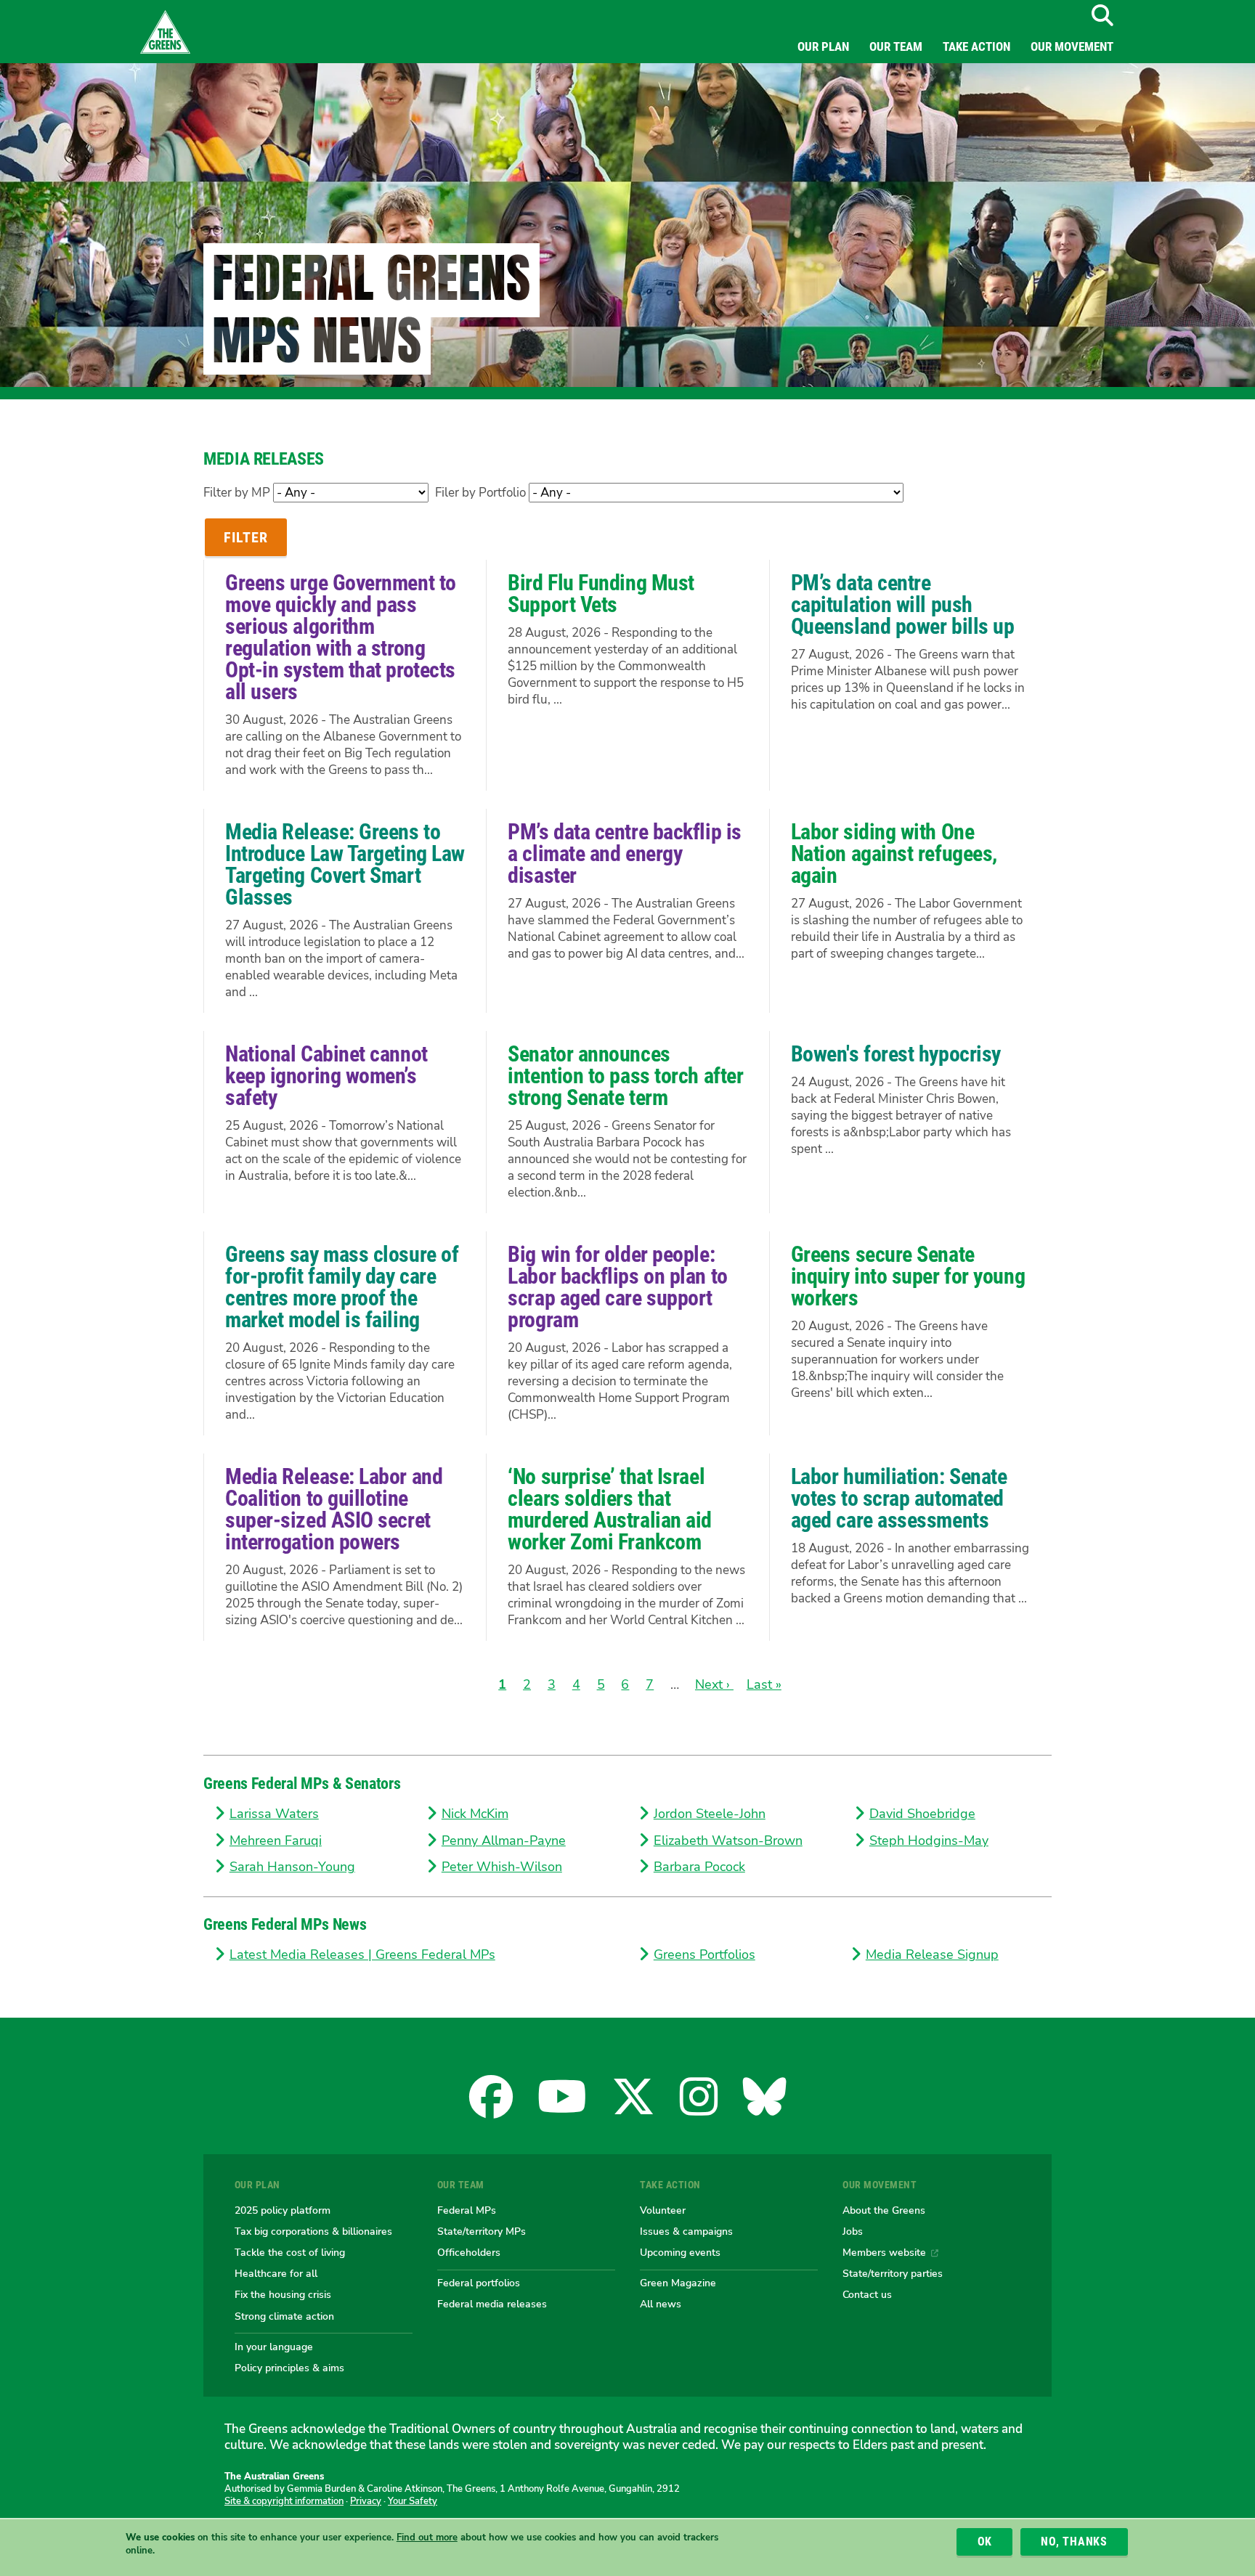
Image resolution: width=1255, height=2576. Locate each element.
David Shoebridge (922, 1814)
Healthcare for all (276, 2273)
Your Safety (413, 2501)
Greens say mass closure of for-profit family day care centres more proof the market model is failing (342, 1287)
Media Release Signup (932, 1955)
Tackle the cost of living (290, 2252)
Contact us (867, 2294)
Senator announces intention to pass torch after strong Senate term (625, 1076)
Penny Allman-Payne (504, 1841)
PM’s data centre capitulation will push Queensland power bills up (903, 604)
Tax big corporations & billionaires (313, 2231)
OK (985, 2542)
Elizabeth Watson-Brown (728, 1841)
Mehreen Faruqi (276, 1841)
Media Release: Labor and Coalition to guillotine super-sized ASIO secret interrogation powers (334, 1509)
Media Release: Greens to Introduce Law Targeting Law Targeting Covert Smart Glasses (345, 864)
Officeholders (469, 2252)
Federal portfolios (479, 2283)
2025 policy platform (283, 2210)
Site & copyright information (284, 2501)
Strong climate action (284, 2316)
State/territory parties (893, 2273)
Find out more (427, 2538)
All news (661, 2304)
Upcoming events (680, 2252)
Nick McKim (475, 1814)
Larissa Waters (274, 1814)
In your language (274, 2347)
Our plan (823, 46)
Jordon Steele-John (710, 1814)
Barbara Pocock (699, 1867)
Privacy (366, 2501)
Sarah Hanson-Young (292, 1867)
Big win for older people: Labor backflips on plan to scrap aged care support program (617, 1287)
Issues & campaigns (686, 2231)
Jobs (853, 2231)
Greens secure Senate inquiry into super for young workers (908, 1276)
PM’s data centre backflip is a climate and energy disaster (624, 853)
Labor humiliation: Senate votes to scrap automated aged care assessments (899, 1498)
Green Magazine (678, 2283)
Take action (976, 46)
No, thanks (1074, 2542)
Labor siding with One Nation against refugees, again (894, 853)
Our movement (1072, 46)
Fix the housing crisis (283, 2294)
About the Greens (884, 2210)
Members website (884, 2252)
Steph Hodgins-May (929, 1841)
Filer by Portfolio (480, 493)
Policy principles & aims (289, 2368)
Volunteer (663, 2210)
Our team (896, 46)
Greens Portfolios (704, 1955)
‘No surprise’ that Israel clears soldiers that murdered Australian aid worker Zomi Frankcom (610, 1509)
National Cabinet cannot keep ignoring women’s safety (326, 1076)
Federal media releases (492, 2304)
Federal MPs (467, 2210)
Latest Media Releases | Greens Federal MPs (362, 1955)
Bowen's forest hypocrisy (896, 1054)
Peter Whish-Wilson (502, 1867)
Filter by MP (237, 493)
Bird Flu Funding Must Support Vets (601, 594)
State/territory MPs (482, 2231)
